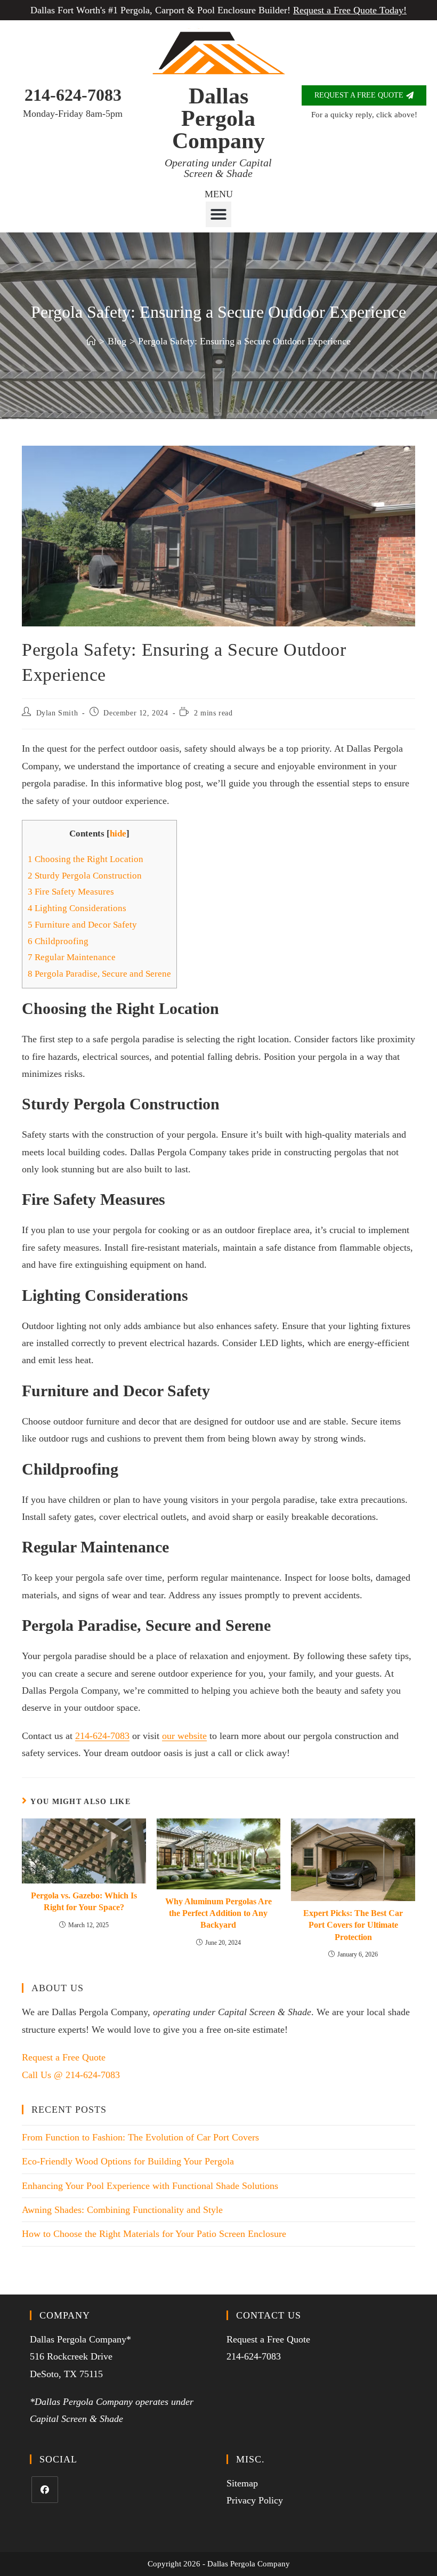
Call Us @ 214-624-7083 (71, 2075)
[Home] (91, 341)
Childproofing (58, 941)
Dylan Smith (57, 713)
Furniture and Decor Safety (82, 925)
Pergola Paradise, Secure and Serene (99, 974)
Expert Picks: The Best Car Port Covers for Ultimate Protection (353, 1925)
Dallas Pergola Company (218, 118)
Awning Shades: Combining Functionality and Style (122, 2210)
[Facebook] (45, 2490)
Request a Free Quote (64, 2057)
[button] (218, 214)
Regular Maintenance (72, 957)
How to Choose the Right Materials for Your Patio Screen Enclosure (154, 2234)
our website (184, 1736)
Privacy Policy (255, 2500)
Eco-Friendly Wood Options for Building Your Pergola (128, 2161)
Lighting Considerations (77, 908)
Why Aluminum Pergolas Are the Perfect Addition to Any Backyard (218, 1913)
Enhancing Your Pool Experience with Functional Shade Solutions (150, 2186)
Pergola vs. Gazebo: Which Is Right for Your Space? (84, 1901)
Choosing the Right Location (86, 859)
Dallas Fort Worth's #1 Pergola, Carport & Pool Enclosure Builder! (218, 10)
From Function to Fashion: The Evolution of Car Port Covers (140, 2137)
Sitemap (242, 2483)
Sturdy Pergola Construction (85, 876)
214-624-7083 (73, 95)
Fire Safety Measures (71, 892)
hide (118, 834)
